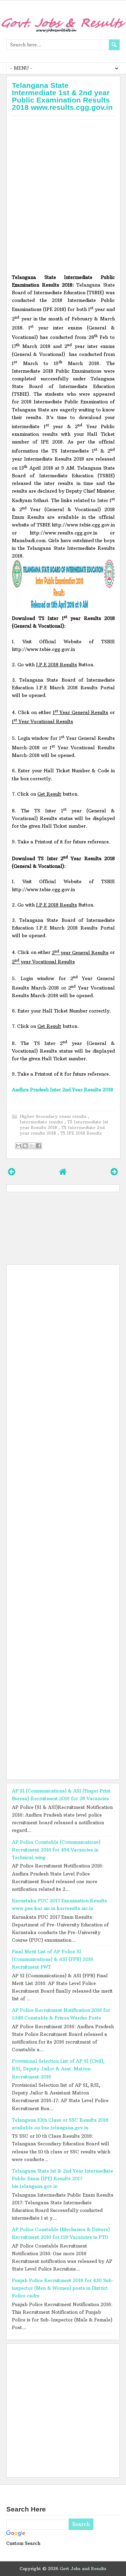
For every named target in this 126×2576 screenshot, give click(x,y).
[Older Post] (114, 1172)
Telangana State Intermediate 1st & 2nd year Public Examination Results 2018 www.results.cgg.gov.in (62, 96)
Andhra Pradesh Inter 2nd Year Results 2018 (62, 1090)
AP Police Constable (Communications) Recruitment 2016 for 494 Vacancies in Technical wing (56, 1850)
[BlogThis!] (25, 1146)
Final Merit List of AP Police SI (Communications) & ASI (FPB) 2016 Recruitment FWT (52, 1959)
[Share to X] (32, 1146)
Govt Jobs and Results (83, 2569)
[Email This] (19, 1146)
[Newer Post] (12, 1172)
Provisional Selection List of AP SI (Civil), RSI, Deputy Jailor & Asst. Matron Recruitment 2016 (58, 2069)
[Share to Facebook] (38, 1146)
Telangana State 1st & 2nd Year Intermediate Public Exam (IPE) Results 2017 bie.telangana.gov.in (62, 2179)
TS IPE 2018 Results (81, 1133)
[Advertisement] (63, 195)
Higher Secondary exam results (54, 1116)
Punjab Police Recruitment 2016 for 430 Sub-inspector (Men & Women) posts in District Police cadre (63, 2288)
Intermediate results (42, 1122)
